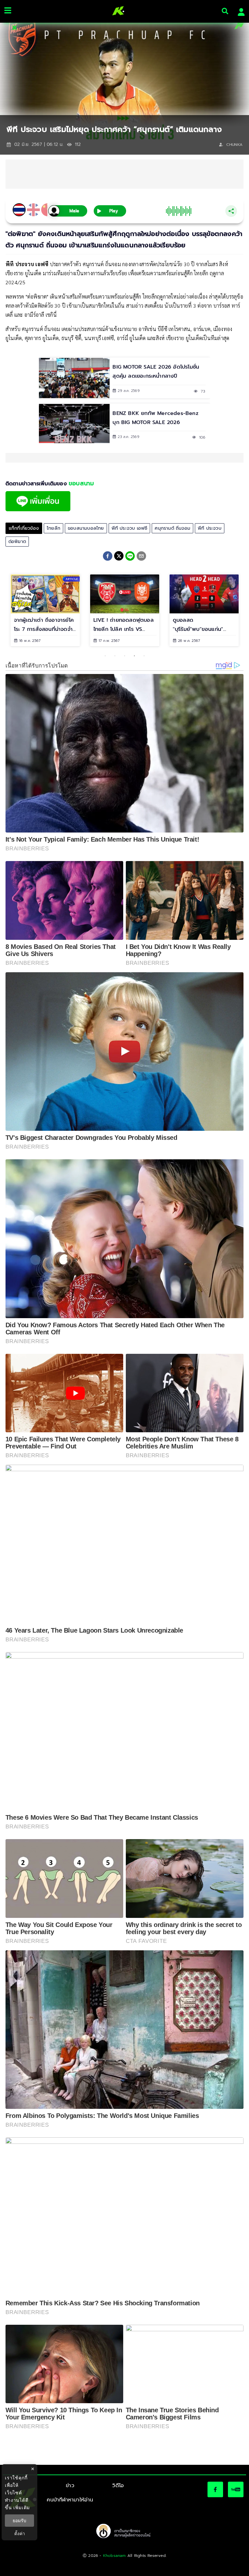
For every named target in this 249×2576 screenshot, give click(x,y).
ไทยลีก (53, 528)
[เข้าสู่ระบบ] (239, 11)
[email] (141, 557)
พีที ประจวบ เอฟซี (130, 528)
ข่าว (70, 2486)
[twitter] (119, 556)
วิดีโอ (118, 2486)
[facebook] (108, 557)
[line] (130, 557)
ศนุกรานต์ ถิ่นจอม (172, 528)
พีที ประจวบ (210, 528)
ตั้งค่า (20, 2534)
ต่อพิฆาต (17, 542)
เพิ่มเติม (22, 2507)
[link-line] (38, 510)
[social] (215, 2489)
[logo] (116, 11)
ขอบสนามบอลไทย (86, 528)
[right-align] (225, 11)
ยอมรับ (19, 2521)
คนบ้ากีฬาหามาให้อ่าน (70, 2500)
